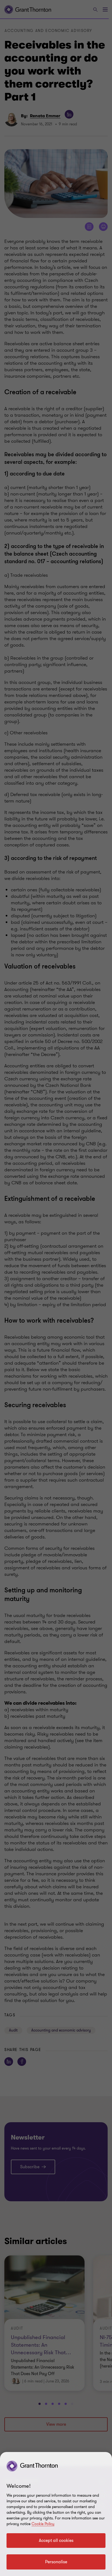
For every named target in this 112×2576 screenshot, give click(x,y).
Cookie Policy (43, 2524)
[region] (56, 2514)
